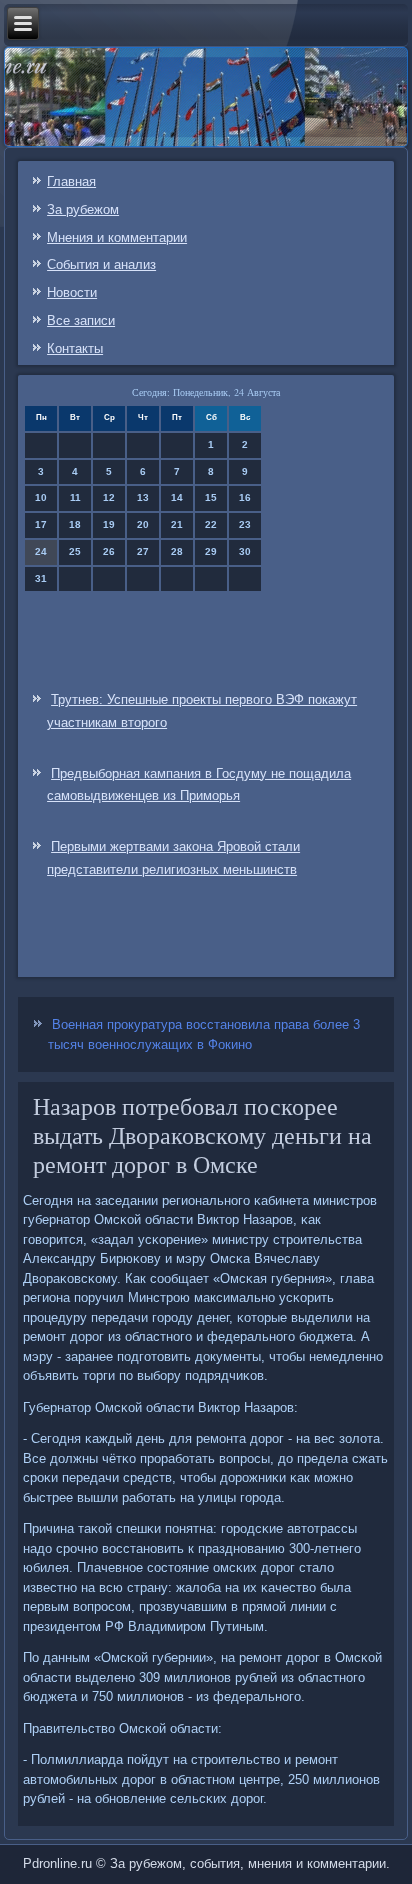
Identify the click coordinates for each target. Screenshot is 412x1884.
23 (245, 524)
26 (109, 551)
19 (109, 524)
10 (41, 497)
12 (109, 497)
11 (75, 497)
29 (211, 551)
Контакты (75, 348)
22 (211, 524)
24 (41, 551)
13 (143, 497)
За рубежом (83, 209)
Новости (72, 292)
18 (75, 524)
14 (177, 497)
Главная (71, 181)
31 (41, 578)
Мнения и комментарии (117, 237)
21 (177, 524)
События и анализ (101, 264)
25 (75, 551)
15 (211, 497)
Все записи (81, 320)
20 (143, 524)
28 (177, 551)
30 (245, 551)
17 (41, 524)
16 (245, 497)
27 (143, 551)
